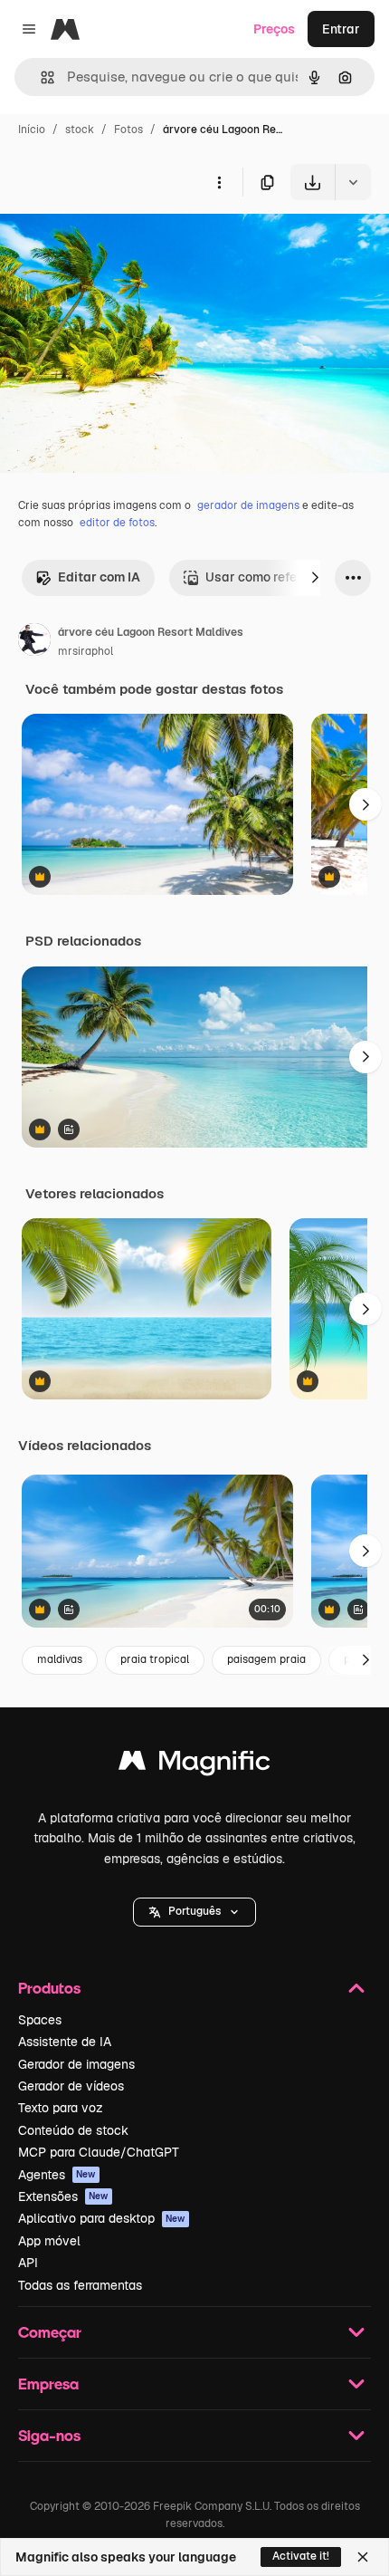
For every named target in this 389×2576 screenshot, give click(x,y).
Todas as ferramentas (80, 2285)
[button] (194, 1912)
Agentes (57, 2175)
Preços (274, 29)
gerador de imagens (248, 505)
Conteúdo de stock (73, 2130)
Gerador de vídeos (71, 2086)
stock (80, 130)
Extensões (63, 2196)
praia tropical (155, 1659)
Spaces (40, 2020)
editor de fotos (117, 523)
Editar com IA (99, 577)
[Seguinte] (315, 578)
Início (32, 130)
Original (116, 242)
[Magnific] (194, 1765)
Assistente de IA (65, 2042)
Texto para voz (61, 2108)
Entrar (341, 29)
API (28, 2263)
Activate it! (301, 2556)
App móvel (49, 2241)
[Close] (363, 2557)
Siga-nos (49, 2435)
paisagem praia (266, 1659)
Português (194, 1911)
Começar (50, 2332)
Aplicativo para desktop (102, 2218)
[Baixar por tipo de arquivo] (353, 182)
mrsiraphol (85, 651)
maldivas (60, 1659)
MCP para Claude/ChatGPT (99, 2152)
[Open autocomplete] (40, 77)
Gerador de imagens (76, 2064)
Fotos (128, 130)
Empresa (48, 2384)
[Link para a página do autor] (34, 642)
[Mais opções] (219, 182)
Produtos (49, 1988)
